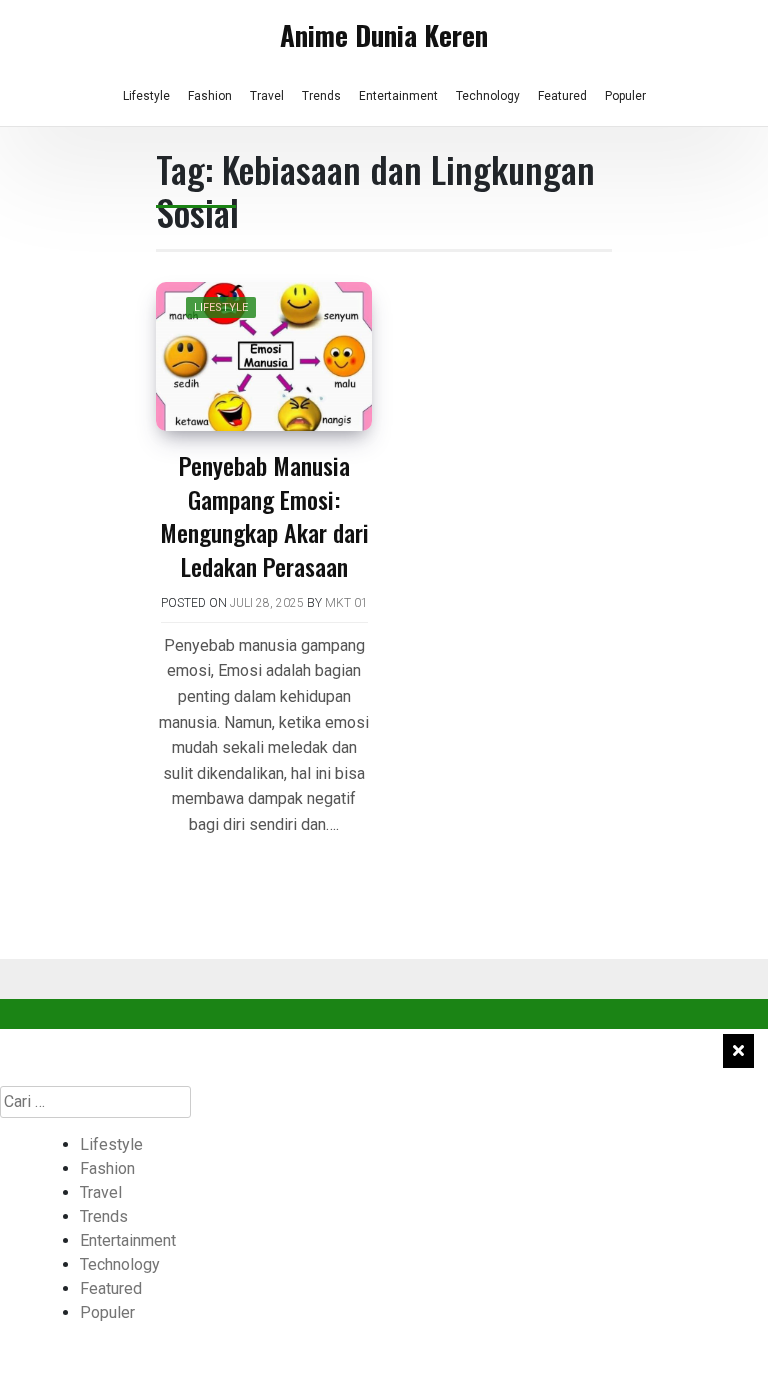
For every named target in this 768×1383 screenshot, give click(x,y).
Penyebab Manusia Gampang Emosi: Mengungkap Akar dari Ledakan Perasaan (264, 515)
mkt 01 (346, 603)
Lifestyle (146, 96)
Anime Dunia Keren (384, 35)
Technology (488, 96)
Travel (267, 96)
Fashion (210, 96)
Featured (562, 96)
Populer (625, 96)
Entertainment (398, 96)
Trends (321, 96)
